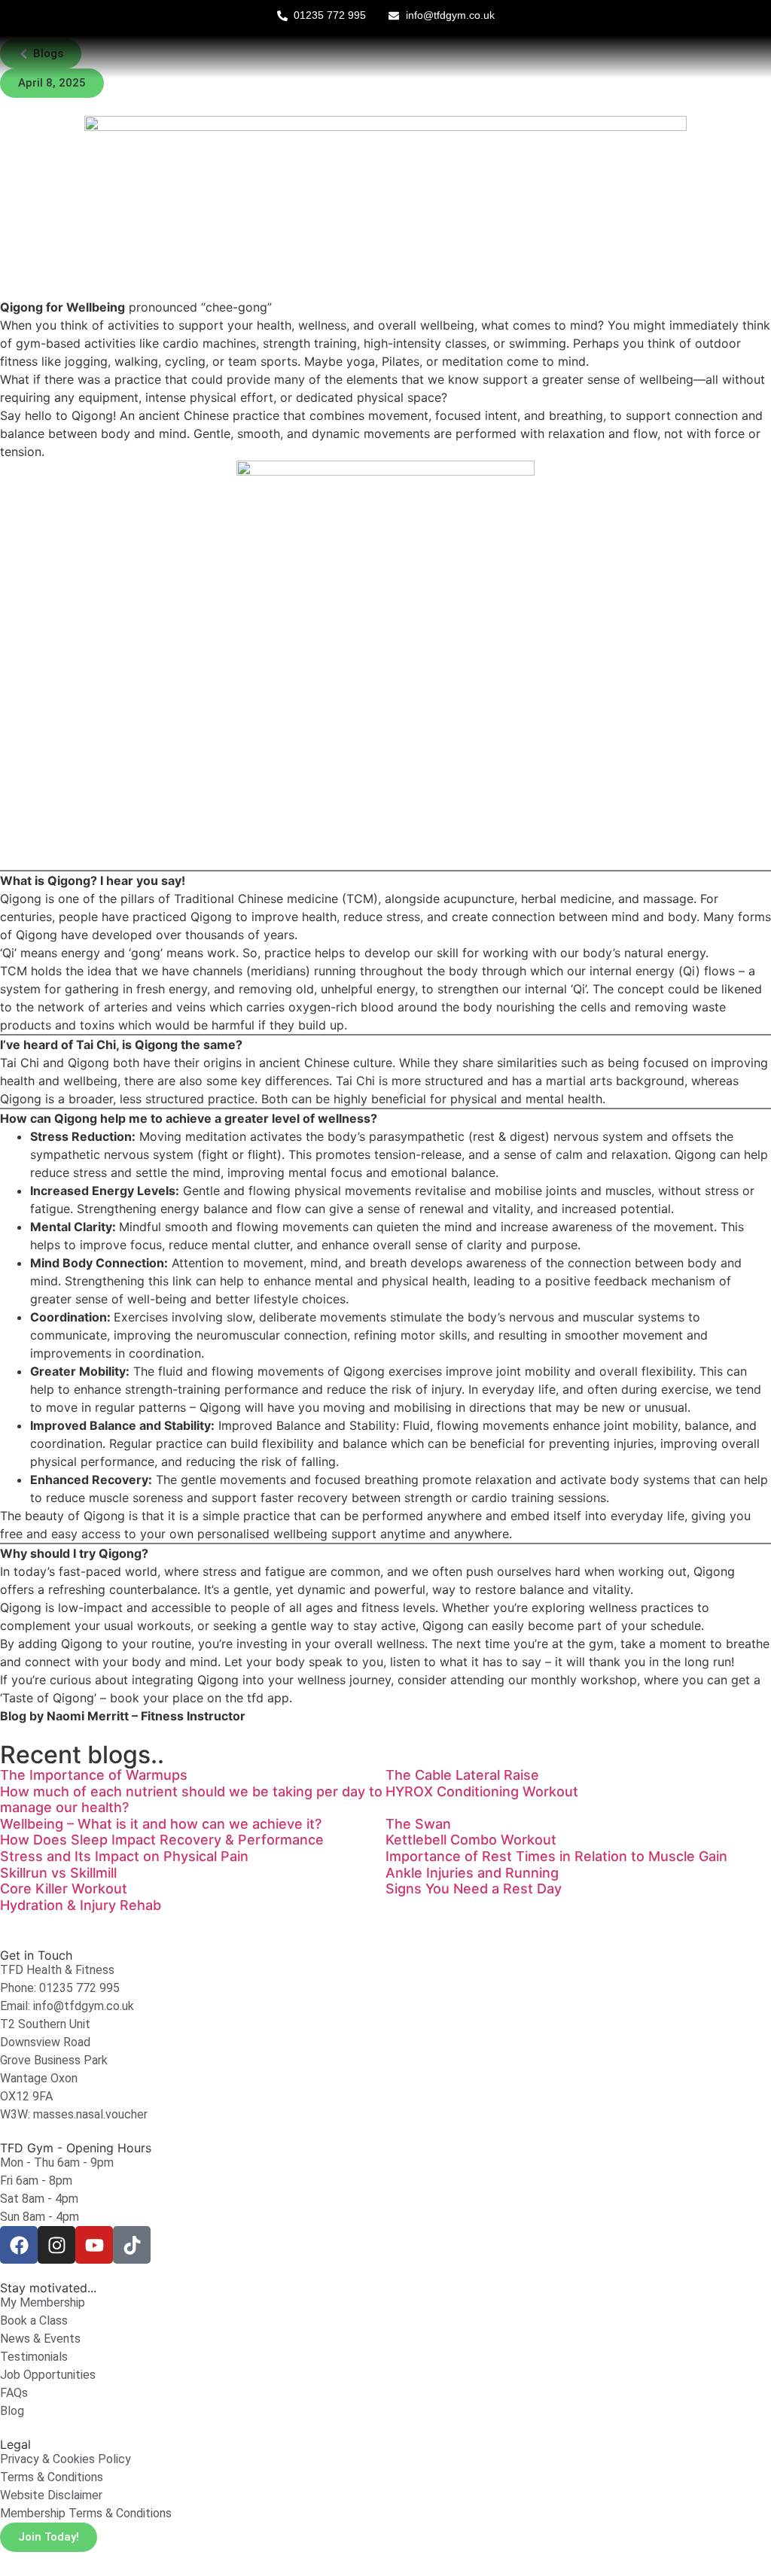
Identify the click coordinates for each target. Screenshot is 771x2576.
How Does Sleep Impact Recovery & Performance (162, 1840)
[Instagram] (56, 2245)
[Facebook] (19, 2245)
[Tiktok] (132, 2245)
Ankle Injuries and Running (472, 1873)
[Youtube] (94, 2245)
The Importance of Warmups (94, 1775)
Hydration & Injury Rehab (81, 1905)
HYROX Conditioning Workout (482, 1791)
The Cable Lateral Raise (462, 1775)
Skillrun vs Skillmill (58, 1873)
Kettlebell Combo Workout (471, 1840)
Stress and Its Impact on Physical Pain (124, 1856)
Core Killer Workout (64, 1889)
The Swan (418, 1824)
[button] (52, 83)
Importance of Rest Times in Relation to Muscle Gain (556, 1856)
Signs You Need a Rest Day (474, 1889)
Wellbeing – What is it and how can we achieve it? (161, 1824)
